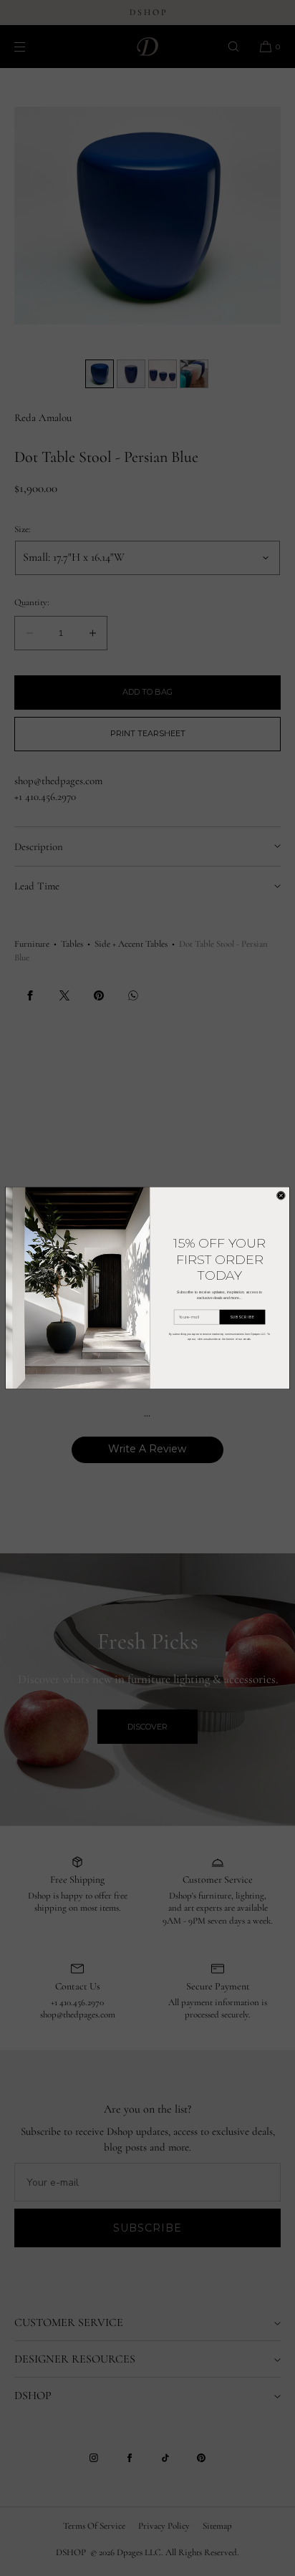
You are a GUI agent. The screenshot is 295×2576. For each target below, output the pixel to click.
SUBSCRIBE (242, 1317)
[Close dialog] (281, 1196)
